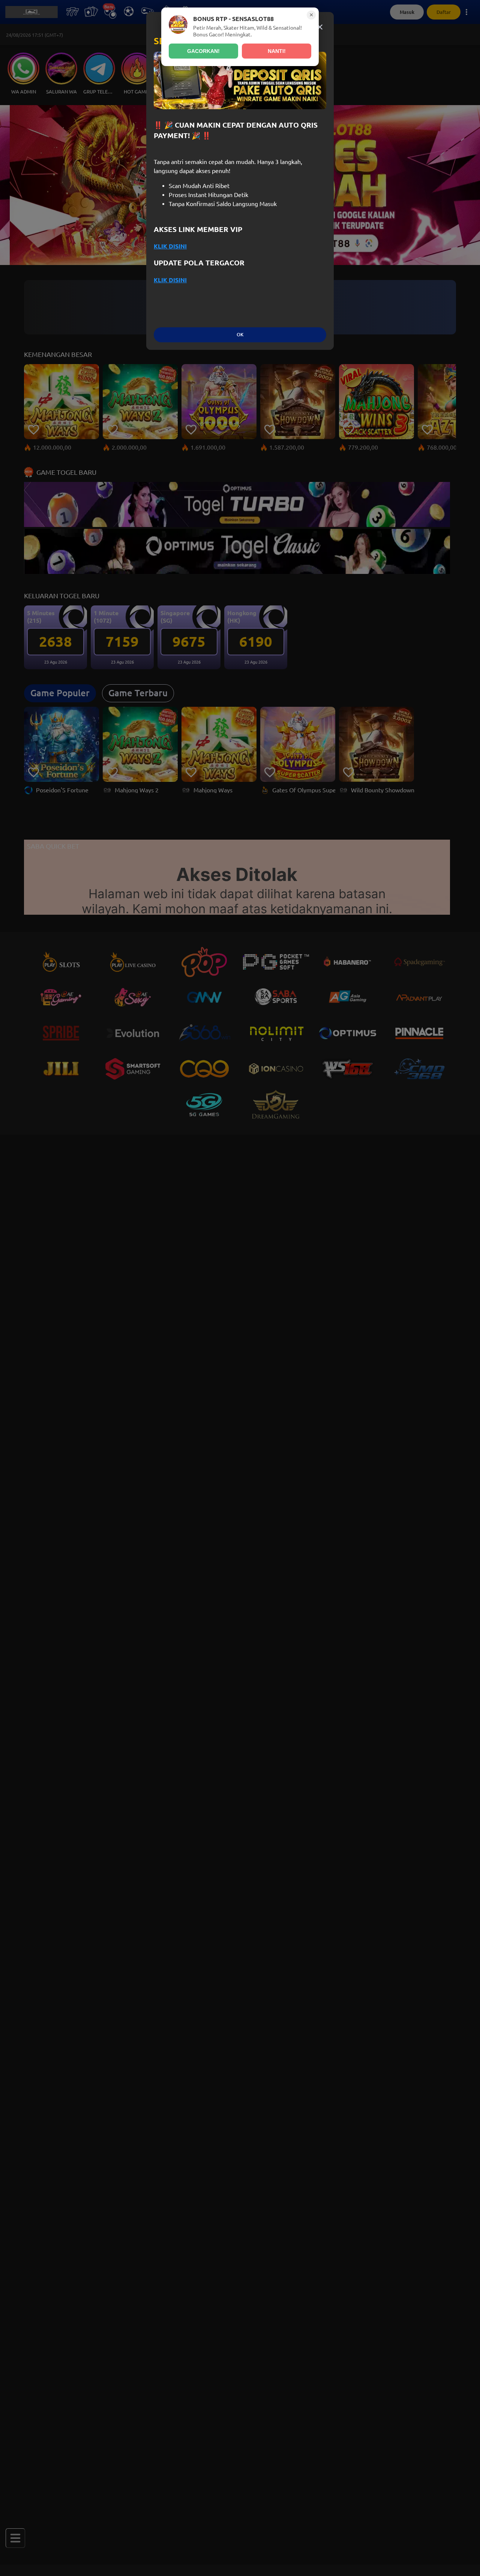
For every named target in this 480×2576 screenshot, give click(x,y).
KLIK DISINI (170, 246)
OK (240, 335)
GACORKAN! (203, 51)
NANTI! (277, 51)
